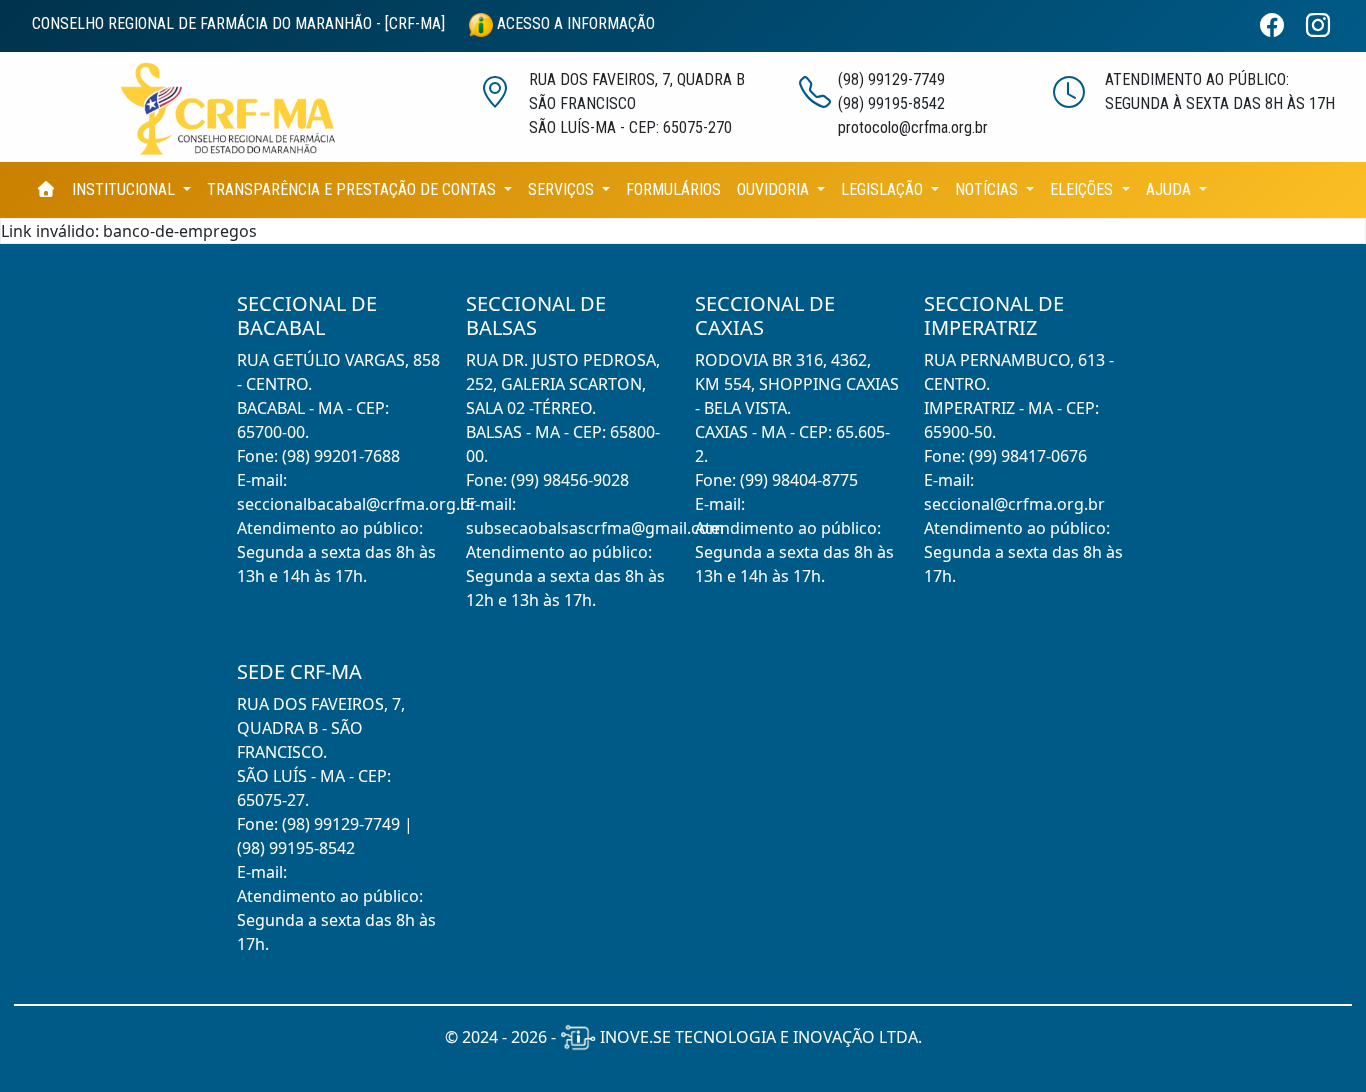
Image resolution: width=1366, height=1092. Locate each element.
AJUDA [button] (1170, 189)
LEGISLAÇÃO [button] (884, 189)
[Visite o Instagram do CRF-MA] (1326, 26)
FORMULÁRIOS (673, 189)
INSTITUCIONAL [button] (125, 189)
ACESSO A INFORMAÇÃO (574, 23)
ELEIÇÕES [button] (1083, 189)
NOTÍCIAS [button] (988, 189)
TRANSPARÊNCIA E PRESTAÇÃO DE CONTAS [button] (353, 189)
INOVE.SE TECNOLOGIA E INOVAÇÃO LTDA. (759, 1037)
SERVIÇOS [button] (563, 189)
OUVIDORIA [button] (775, 189)
